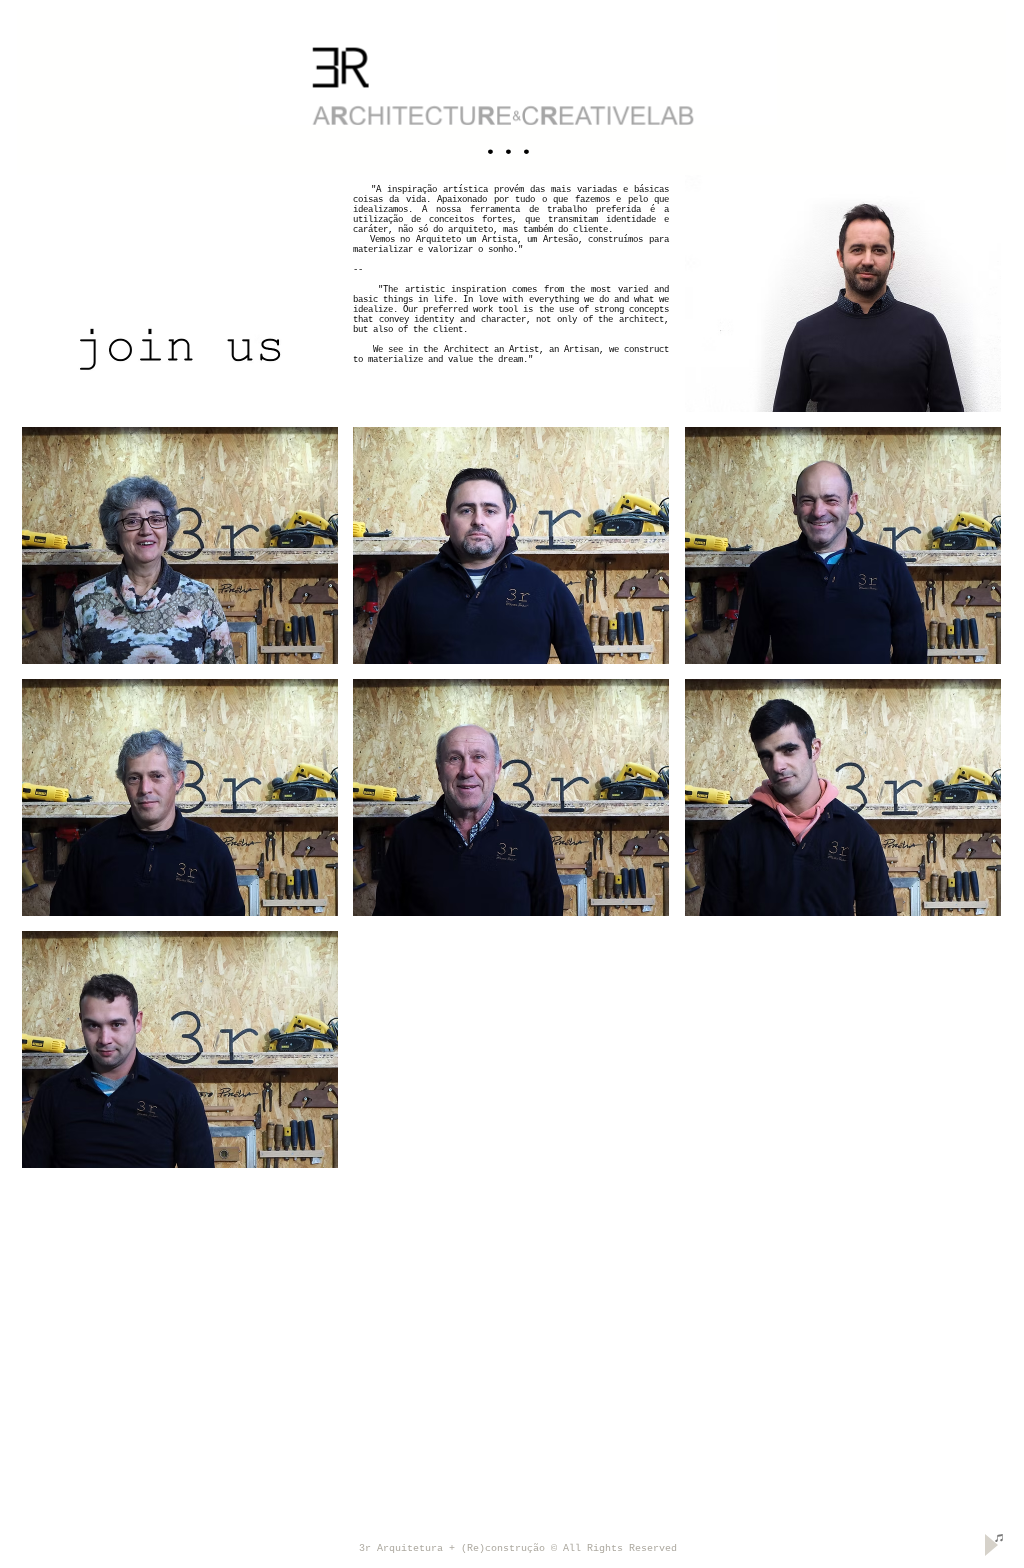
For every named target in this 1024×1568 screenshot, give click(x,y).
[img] (843, 293)
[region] (511, 92)
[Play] (989, 1544)
